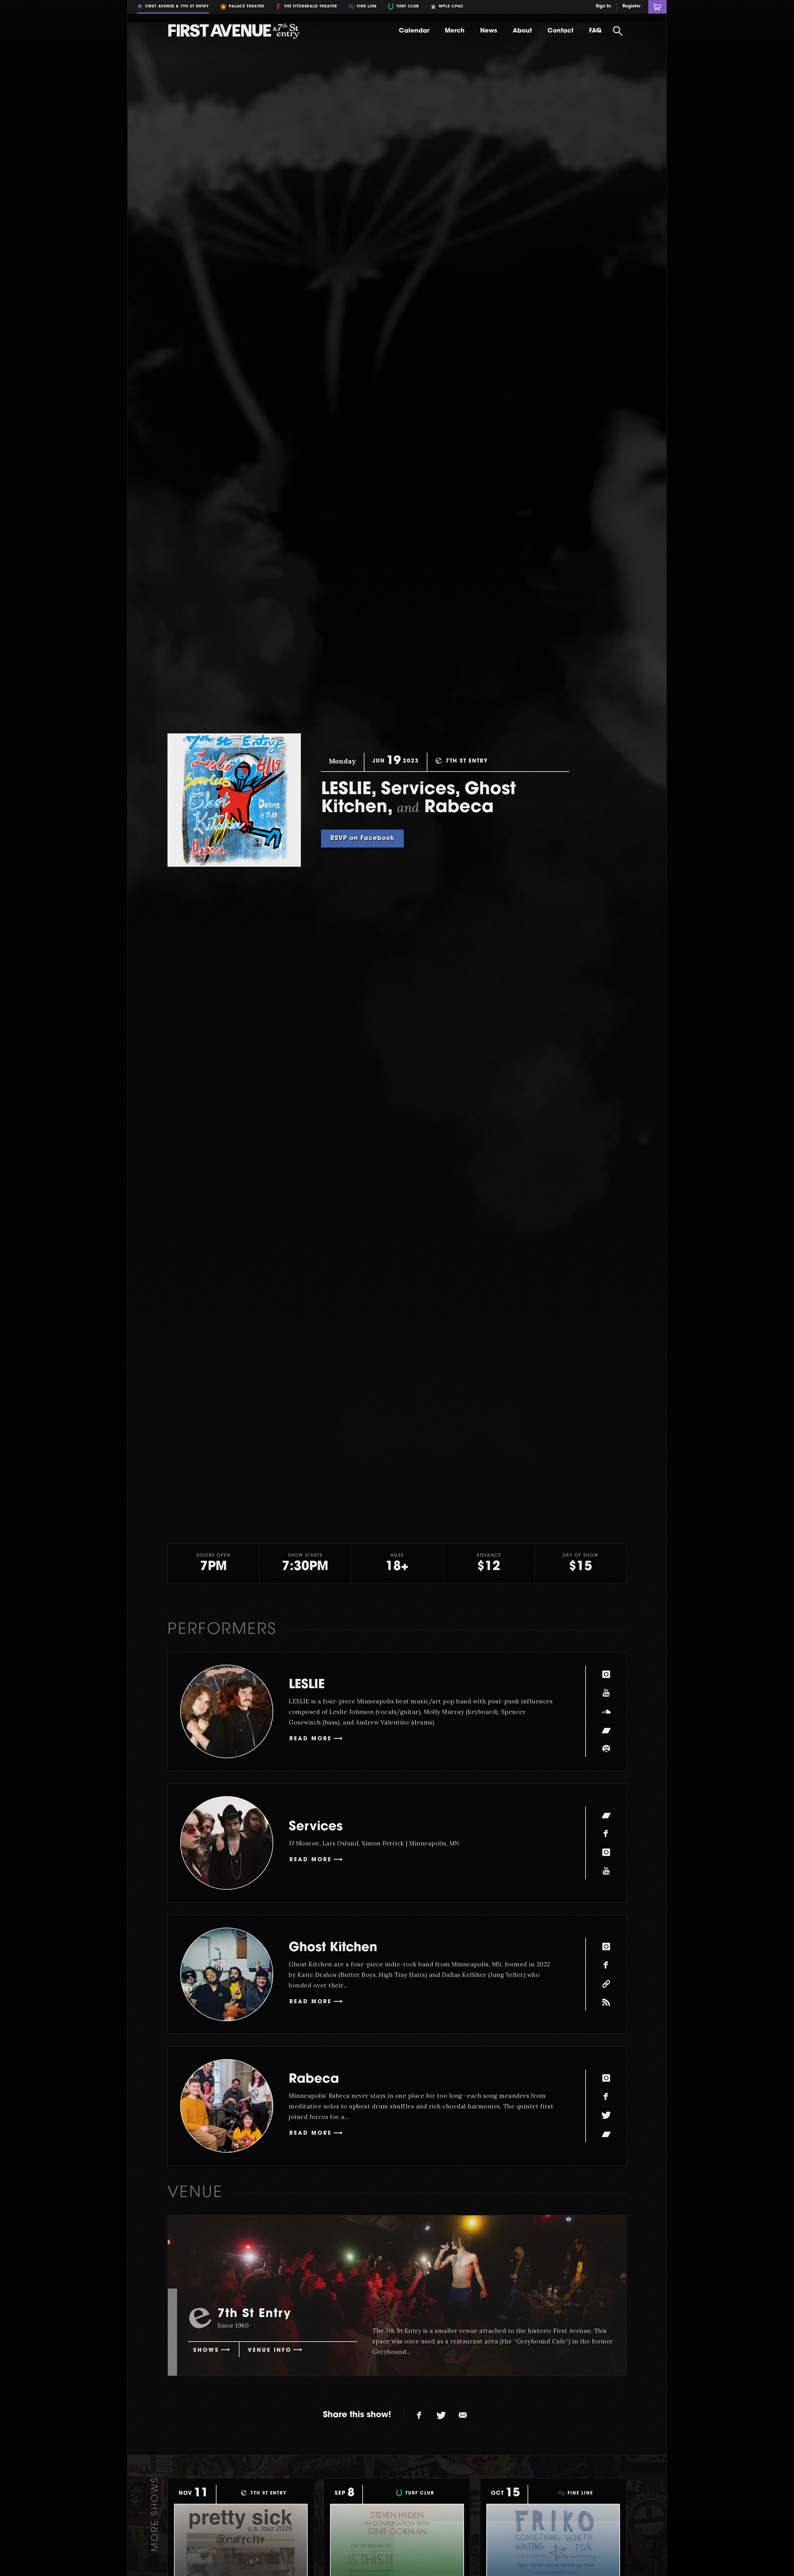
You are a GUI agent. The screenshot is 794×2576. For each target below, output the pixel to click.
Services (316, 1827)
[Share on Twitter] (441, 2415)
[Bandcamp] (606, 1730)
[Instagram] (606, 1674)
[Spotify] (606, 1749)
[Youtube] (606, 1693)
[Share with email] (463, 2415)
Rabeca (314, 2080)
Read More (311, 1739)
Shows (206, 2350)
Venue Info (270, 2350)
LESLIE (307, 1685)
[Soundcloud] (606, 1711)
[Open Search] (618, 31)
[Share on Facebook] (419, 2415)
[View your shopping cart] (657, 7)
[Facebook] (606, 1834)
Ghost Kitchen (333, 1948)
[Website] (606, 1984)
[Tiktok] (606, 2002)
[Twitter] (606, 2115)
